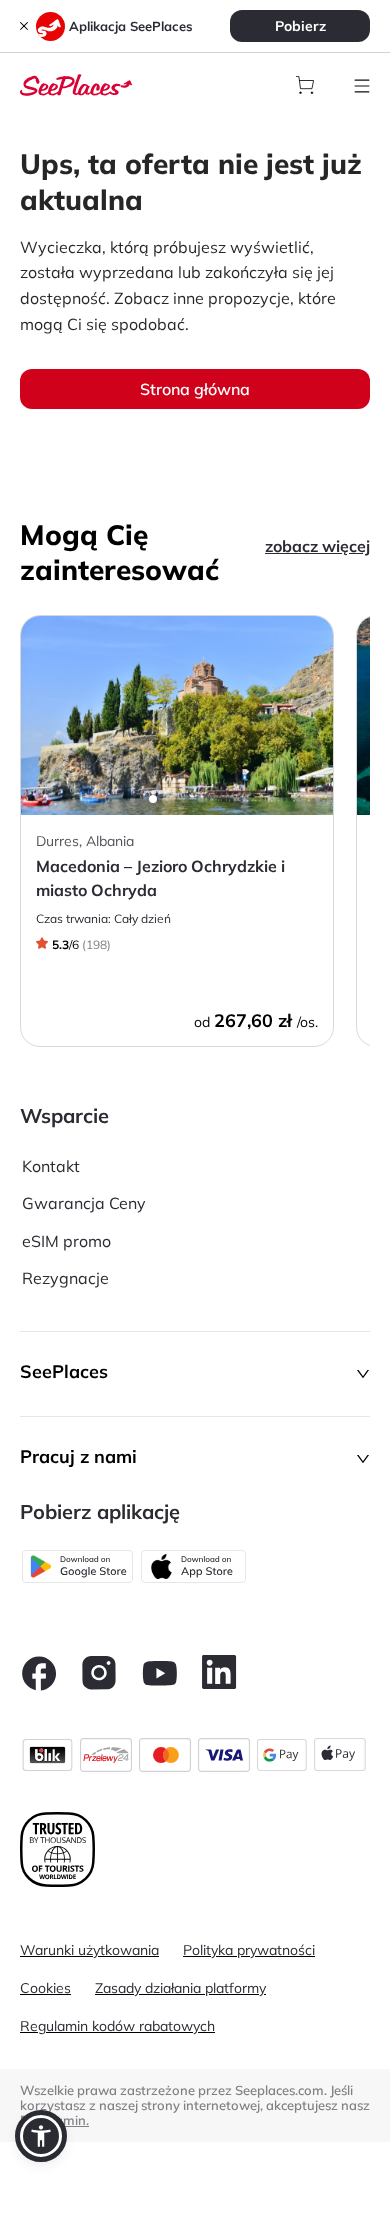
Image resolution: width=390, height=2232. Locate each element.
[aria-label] (76, 83)
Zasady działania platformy (180, 1988)
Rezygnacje (65, 1278)
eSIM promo (66, 1241)
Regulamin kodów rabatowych (117, 2026)
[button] (195, 1374)
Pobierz (300, 26)
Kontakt (51, 1166)
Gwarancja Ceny (84, 1203)
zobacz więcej (317, 546)
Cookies (45, 1988)
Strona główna (195, 389)
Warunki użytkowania (89, 1950)
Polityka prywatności (249, 1950)
